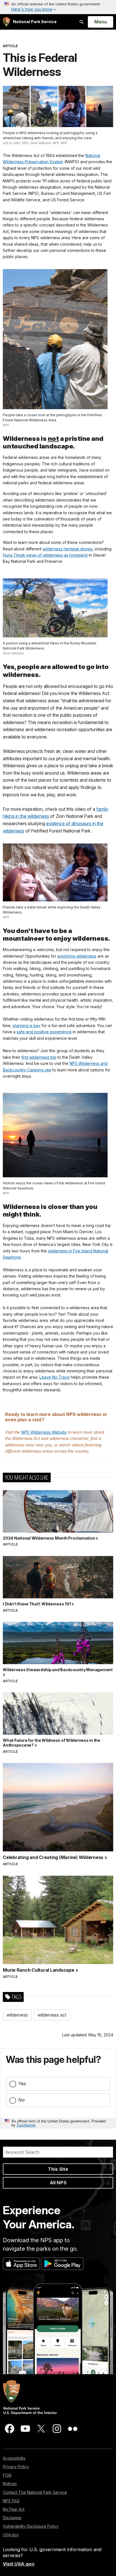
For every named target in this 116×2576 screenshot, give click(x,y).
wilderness (17, 2015)
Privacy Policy (16, 2467)
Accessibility (14, 2458)
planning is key (27, 1026)
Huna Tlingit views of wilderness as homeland (45, 555)
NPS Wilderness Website (44, 1432)
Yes (22, 2084)
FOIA (7, 2475)
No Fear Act (14, 2509)
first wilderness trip (39, 1057)
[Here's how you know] (58, 7)
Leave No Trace (54, 1377)
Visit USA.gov (19, 2564)
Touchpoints (26, 2125)
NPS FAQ (11, 2501)
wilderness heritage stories (68, 549)
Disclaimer (12, 2518)
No (22, 2100)
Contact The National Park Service (35, 2492)
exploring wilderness (77, 956)
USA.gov (11, 2535)
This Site (58, 2169)
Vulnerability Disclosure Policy (31, 2526)
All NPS (58, 2183)
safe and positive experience (44, 1032)
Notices (10, 2484)
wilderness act (52, 2015)
